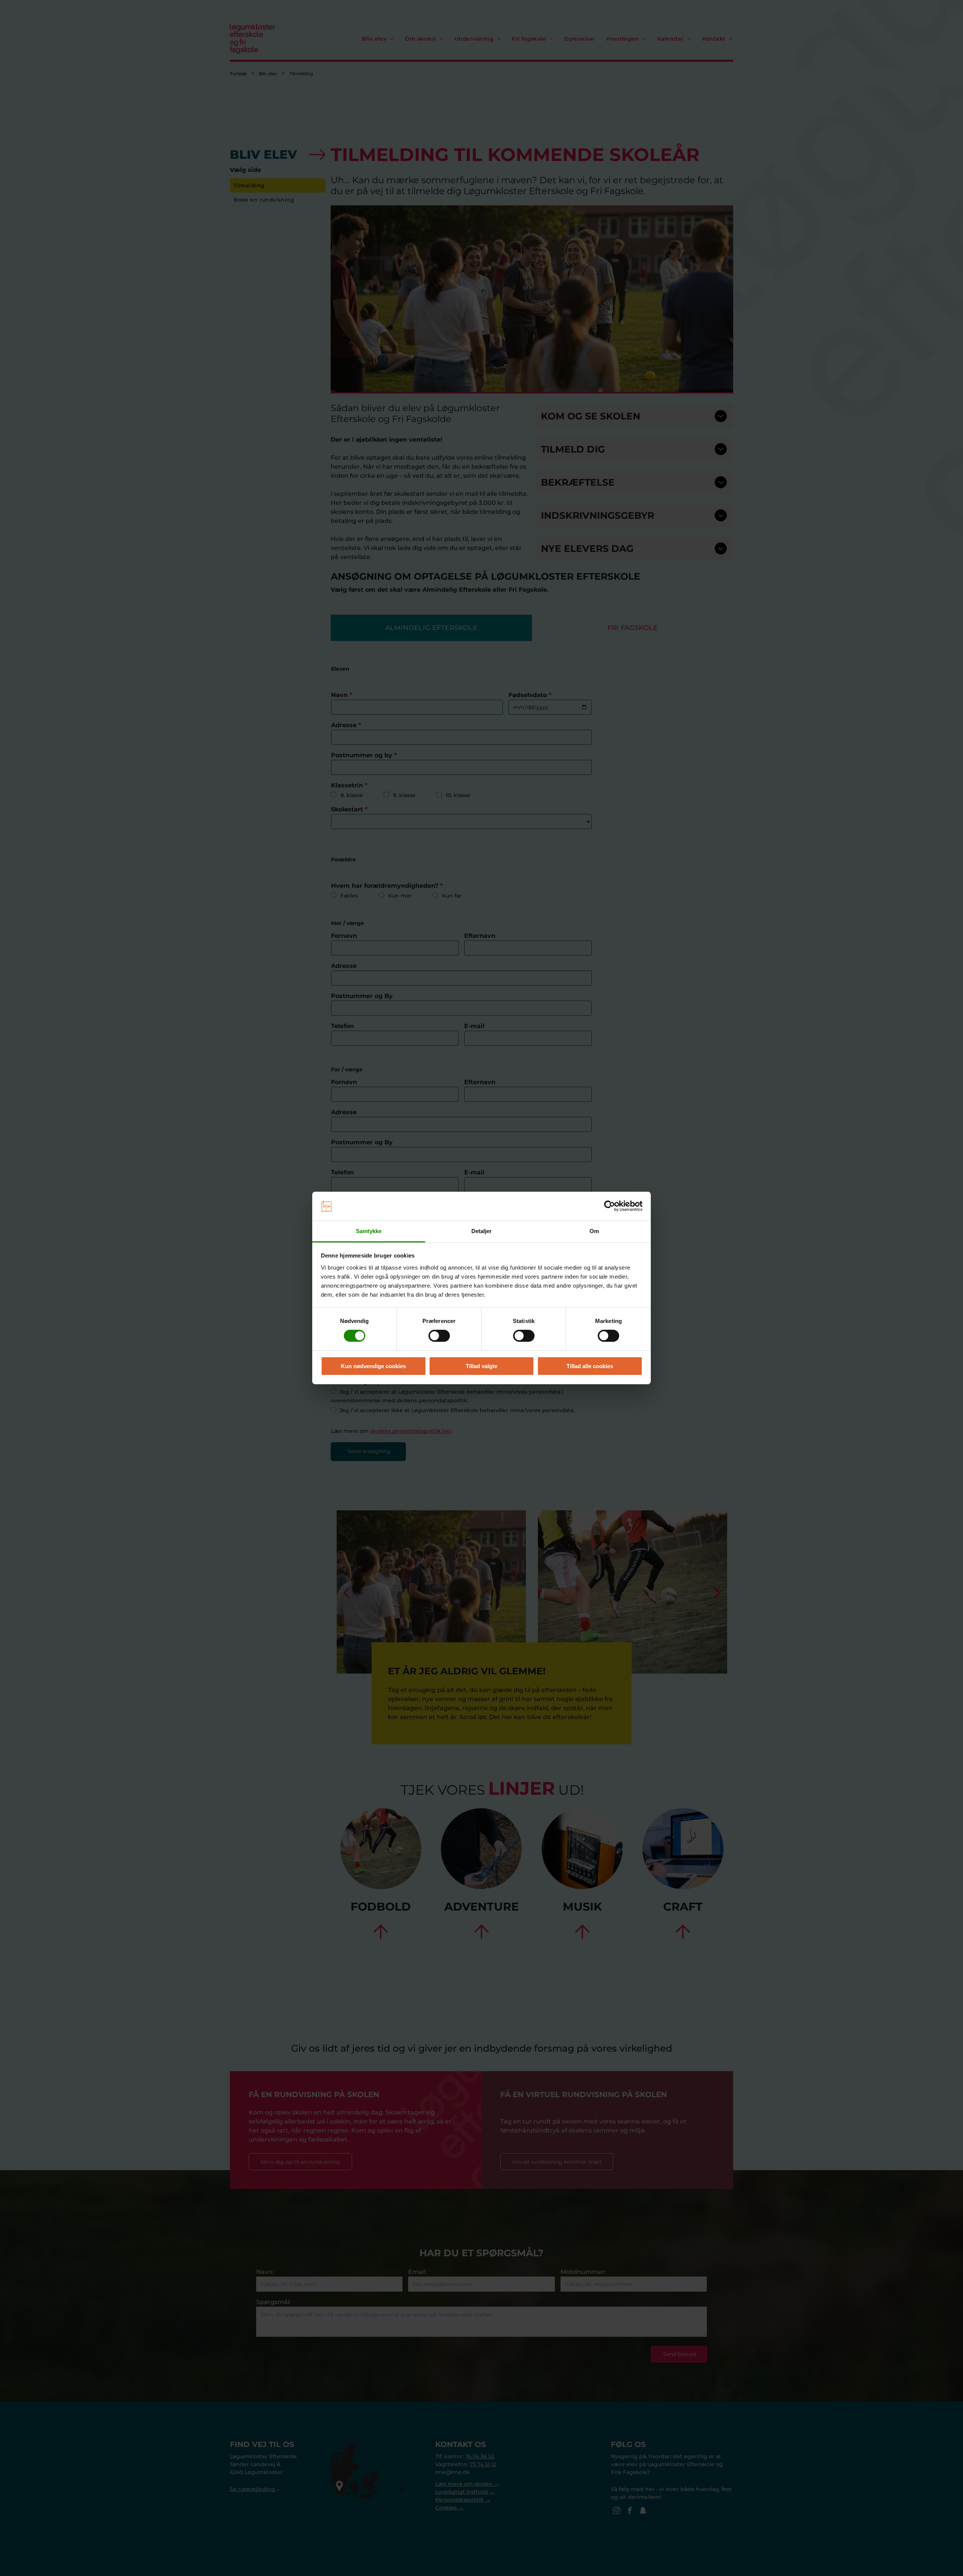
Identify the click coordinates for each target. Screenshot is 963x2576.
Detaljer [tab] (482, 1231)
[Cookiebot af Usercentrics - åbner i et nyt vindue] (610, 1206)
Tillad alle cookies (590, 1366)
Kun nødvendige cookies (373, 1366)
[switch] (439, 1336)
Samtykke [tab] (369, 1231)
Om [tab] (594, 1231)
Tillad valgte (481, 1366)
